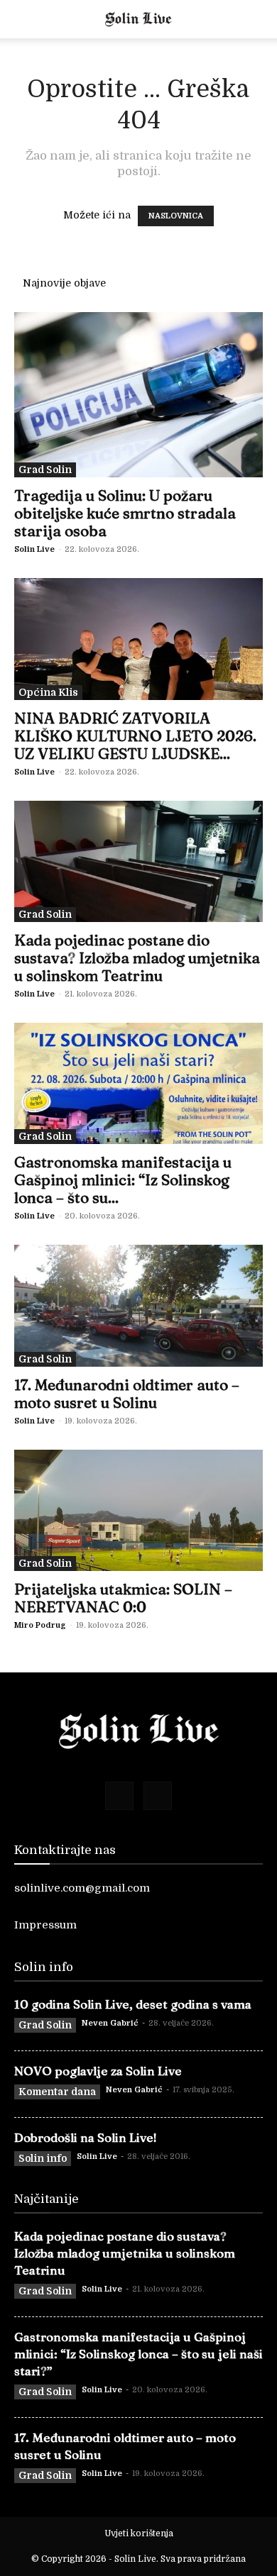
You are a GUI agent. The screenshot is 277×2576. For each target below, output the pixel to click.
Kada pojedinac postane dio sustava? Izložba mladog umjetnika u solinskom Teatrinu (137, 957)
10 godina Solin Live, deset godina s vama (133, 2004)
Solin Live (34, 549)
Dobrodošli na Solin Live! (86, 2137)
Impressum (45, 1925)
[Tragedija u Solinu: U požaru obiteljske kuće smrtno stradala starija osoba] (138, 395)
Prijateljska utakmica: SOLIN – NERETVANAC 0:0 (123, 1598)
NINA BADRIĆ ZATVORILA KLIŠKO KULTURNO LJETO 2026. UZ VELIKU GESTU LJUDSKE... (135, 735)
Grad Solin (45, 470)
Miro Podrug (40, 1625)
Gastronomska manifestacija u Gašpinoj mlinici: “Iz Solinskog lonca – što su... (123, 1179)
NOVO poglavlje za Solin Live (98, 2071)
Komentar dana (57, 2092)
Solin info (43, 2158)
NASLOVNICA (176, 216)
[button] (24, 19)
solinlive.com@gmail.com (82, 1888)
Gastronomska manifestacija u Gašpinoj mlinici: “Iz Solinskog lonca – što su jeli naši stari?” (138, 2354)
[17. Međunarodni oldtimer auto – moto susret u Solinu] (138, 1305)
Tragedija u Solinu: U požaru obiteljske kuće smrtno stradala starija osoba (125, 513)
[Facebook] (119, 1796)
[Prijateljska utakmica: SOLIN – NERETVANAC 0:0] (138, 1510)
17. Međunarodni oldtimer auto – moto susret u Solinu (127, 1393)
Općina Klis (48, 692)
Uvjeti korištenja (139, 2533)
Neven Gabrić (110, 2023)
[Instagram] (158, 1796)
